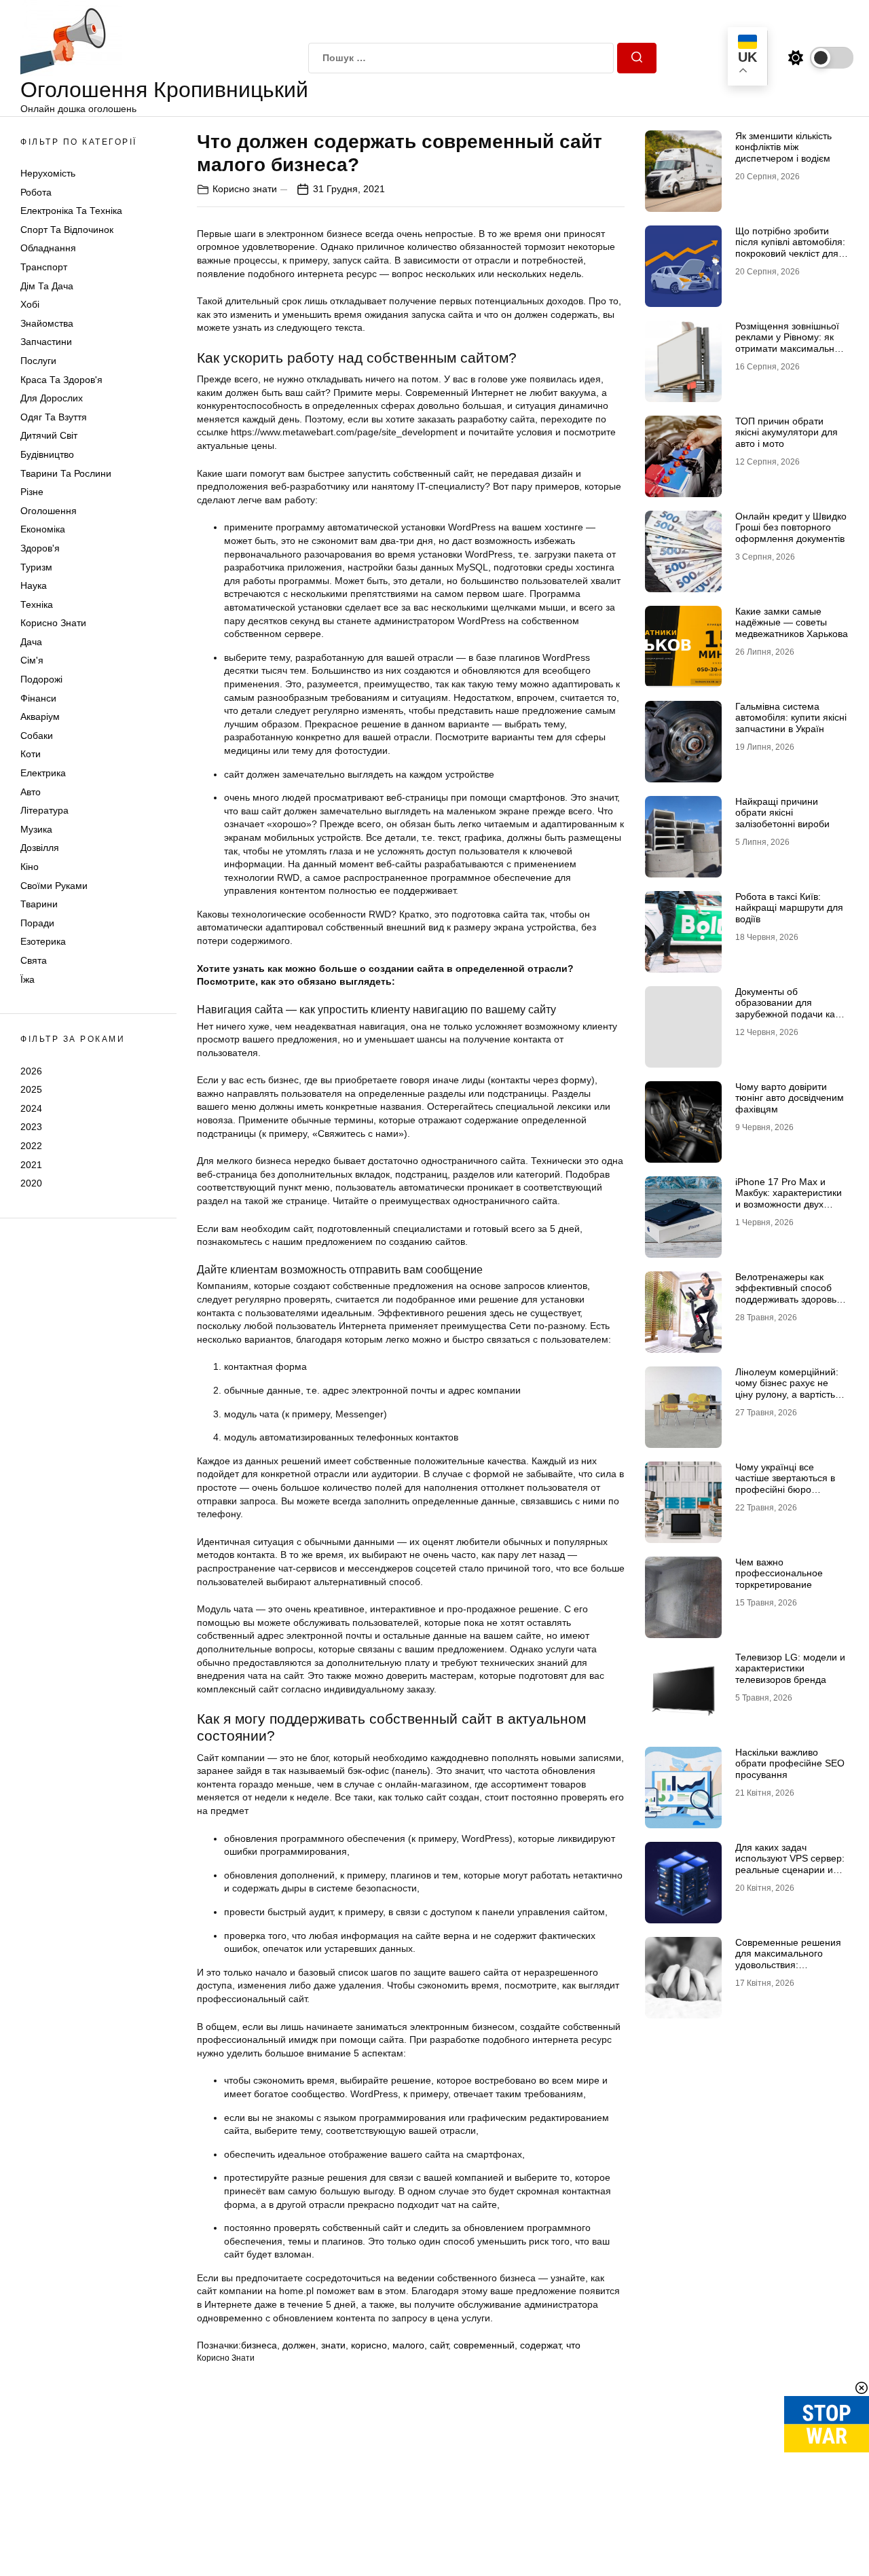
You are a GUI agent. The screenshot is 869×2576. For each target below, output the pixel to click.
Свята (34, 960)
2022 (31, 1146)
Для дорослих (52, 399)
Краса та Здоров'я (61, 380)
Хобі (30, 305)
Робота (36, 192)
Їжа (27, 979)
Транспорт (44, 267)
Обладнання (48, 249)
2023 (31, 1127)
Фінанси (38, 698)
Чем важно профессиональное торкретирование (779, 1574)
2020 (31, 1183)
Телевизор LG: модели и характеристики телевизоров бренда (790, 1669)
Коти (31, 755)
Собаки (37, 736)
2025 (31, 1089)
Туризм (36, 567)
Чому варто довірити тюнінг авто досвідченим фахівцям (790, 1098)
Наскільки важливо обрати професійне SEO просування (790, 1764)
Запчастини (46, 342)
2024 (31, 1108)
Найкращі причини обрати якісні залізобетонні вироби (782, 813)
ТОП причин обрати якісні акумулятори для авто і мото (787, 433)
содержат (540, 2345)
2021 (31, 1165)
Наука (34, 585)
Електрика (43, 773)
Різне (32, 492)
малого (408, 2345)
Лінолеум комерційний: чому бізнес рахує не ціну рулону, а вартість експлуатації (787, 1389)
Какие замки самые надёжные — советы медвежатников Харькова (792, 623)
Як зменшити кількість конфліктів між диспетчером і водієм (783, 147)
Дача (31, 642)
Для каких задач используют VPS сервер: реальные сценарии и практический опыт (790, 1864)
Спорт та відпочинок (67, 230)
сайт (439, 2345)
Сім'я (32, 661)
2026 (31, 1071)
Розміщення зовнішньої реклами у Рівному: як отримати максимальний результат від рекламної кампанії (790, 349)
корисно (369, 2345)
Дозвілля (40, 848)
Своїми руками (54, 886)
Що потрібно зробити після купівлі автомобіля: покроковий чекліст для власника (790, 248)
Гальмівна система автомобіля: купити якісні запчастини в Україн (791, 718)
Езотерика (43, 942)
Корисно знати (53, 623)
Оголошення (49, 511)
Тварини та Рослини (66, 473)
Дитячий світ (49, 436)
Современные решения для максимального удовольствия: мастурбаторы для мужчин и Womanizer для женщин (791, 1971)
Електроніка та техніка (71, 211)
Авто (31, 792)
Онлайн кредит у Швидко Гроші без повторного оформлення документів (791, 528)
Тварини (39, 905)
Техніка (37, 604)
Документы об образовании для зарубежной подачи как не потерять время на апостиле (787, 1014)
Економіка (43, 530)
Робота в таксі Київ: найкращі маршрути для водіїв (789, 908)
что (573, 2345)
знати (333, 2345)
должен (299, 2345)
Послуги (38, 361)
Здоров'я (40, 548)
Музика (36, 829)
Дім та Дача (47, 286)
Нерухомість (48, 173)
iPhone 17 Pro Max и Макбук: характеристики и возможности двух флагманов (789, 1199)
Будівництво (47, 454)
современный (484, 2345)
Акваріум (40, 717)
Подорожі (41, 679)
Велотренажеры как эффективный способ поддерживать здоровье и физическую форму (789, 1294)
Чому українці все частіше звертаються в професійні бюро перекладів (785, 1484)
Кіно (30, 867)
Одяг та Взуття (54, 417)
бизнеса (259, 2345)
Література (44, 811)
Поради (37, 923)
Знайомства (47, 323)
